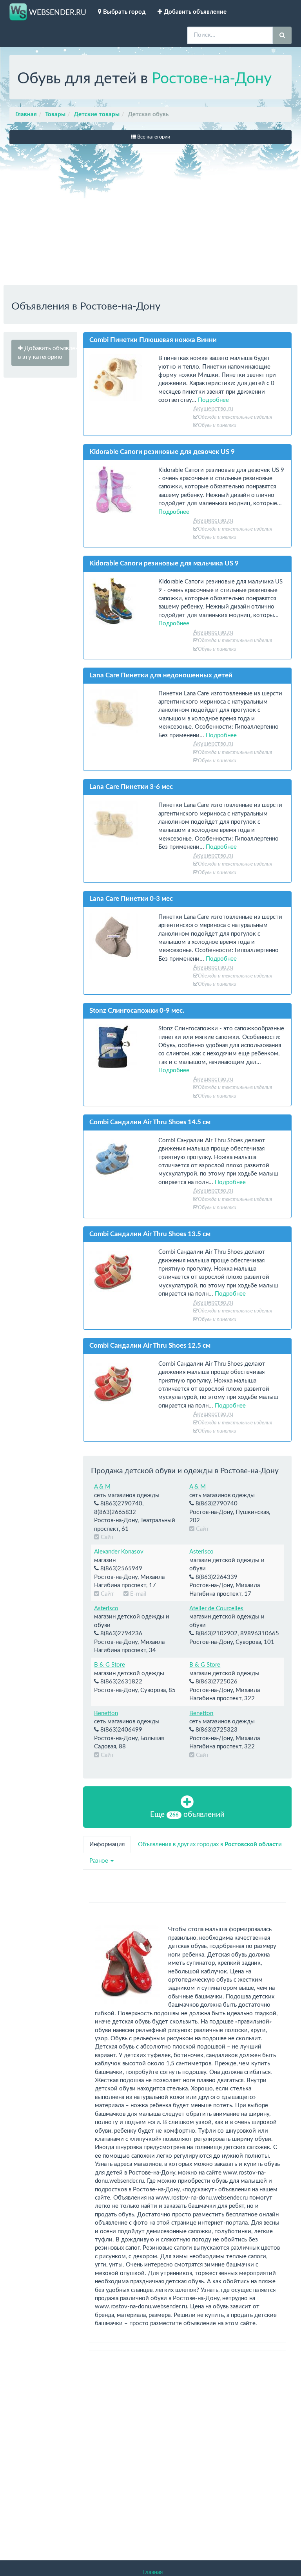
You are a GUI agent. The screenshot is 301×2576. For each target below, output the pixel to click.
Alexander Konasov (119, 1552)
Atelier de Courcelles (216, 1608)
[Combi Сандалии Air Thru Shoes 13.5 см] (118, 1271)
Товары (55, 114)
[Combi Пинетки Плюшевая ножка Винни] (118, 378)
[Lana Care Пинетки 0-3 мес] (118, 936)
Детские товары (97, 114)
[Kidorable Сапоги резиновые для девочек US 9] (118, 490)
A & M (102, 1487)
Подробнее (213, 400)
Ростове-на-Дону (212, 79)
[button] (40, 353)
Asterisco (201, 1552)
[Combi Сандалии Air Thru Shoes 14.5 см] (118, 1160)
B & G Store (110, 1665)
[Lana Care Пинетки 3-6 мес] (118, 824)
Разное (100, 1861)
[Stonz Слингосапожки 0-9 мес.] (118, 1048)
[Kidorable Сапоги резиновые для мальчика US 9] (118, 601)
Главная (26, 114)
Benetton (106, 1713)
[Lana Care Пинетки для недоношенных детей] (118, 713)
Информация (107, 1844)
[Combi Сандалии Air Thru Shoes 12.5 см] (118, 1383)
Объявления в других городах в (210, 1844)
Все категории (153, 137)
